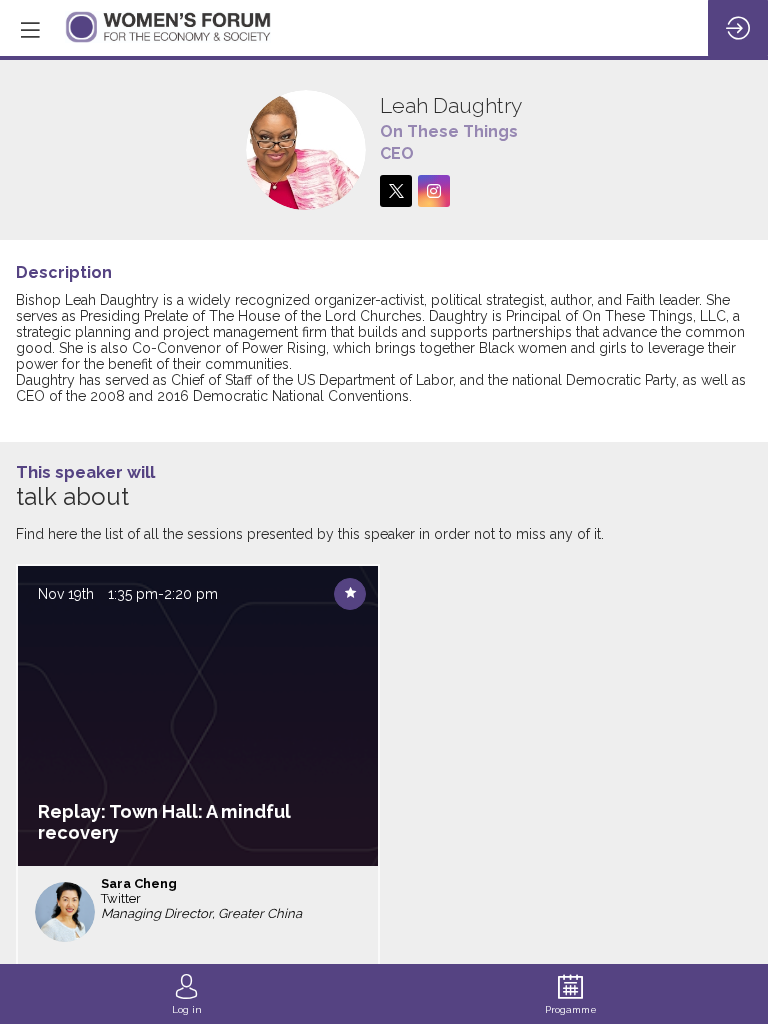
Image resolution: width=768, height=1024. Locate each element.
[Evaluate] (350, 594)
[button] (30, 30)
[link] (187, 994)
